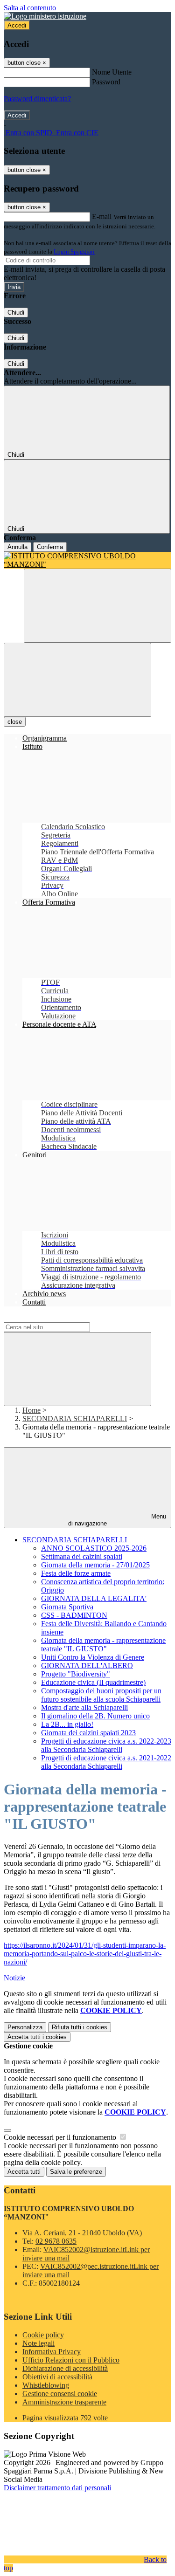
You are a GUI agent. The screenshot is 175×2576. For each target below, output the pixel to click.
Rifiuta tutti (80, 2027)
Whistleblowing (46, 2385)
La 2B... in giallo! (67, 1724)
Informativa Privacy (52, 2352)
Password (106, 82)
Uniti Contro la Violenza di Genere (93, 1657)
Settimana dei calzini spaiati (82, 1556)
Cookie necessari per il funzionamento (61, 2137)
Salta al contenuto (30, 8)
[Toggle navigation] (77, 680)
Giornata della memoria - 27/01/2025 (95, 1565)
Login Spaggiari (74, 251)
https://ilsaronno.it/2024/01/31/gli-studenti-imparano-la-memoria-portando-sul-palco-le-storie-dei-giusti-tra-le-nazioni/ (85, 1954)
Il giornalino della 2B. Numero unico (95, 1716)
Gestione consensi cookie (60, 2394)
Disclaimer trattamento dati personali (57, 2488)
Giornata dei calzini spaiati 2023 (88, 1733)
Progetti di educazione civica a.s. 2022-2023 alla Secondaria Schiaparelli (106, 1745)
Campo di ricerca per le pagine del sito (60, 1318)
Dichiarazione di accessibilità (65, 2368)
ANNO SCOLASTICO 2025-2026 (94, 1548)
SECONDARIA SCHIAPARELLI (75, 1419)
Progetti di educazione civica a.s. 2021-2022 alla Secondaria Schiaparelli (106, 1762)
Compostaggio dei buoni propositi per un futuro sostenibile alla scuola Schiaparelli (101, 1695)
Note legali (38, 2343)
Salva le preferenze (76, 2172)
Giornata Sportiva (67, 1607)
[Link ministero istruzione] (45, 16)
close (15, 722)
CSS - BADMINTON (74, 1615)
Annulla (17, 547)
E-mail (102, 216)
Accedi (17, 25)
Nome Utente (112, 72)
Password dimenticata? (37, 99)
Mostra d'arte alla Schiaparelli (84, 1707)
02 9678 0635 (56, 2241)
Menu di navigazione (117, 1520)
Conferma (50, 547)
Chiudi (16, 313)
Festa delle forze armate (76, 1573)
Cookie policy (43, 2335)
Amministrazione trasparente (64, 2402)
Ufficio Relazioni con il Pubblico (71, 2360)
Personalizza (25, 2027)
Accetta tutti (37, 2037)
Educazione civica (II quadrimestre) (93, 1682)
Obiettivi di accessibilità (57, 2377)
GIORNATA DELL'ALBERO (87, 1666)
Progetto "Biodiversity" (76, 1674)
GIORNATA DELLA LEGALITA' (94, 1598)
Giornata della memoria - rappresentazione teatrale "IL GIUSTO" (103, 1645)
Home (31, 1410)
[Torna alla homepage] (87, 560)
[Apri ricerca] (98, 606)
